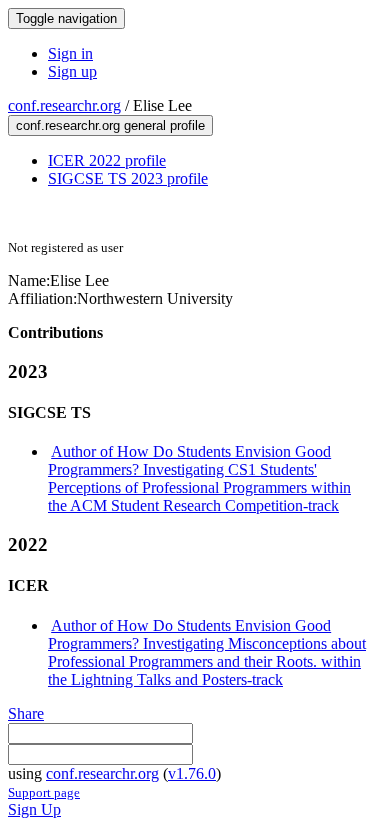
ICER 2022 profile (107, 160)
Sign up (72, 71)
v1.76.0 (192, 773)
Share (26, 713)
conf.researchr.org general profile (110, 125)
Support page (44, 792)
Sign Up (34, 809)
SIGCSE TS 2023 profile (128, 178)
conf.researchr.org (64, 105)
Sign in (70, 53)
